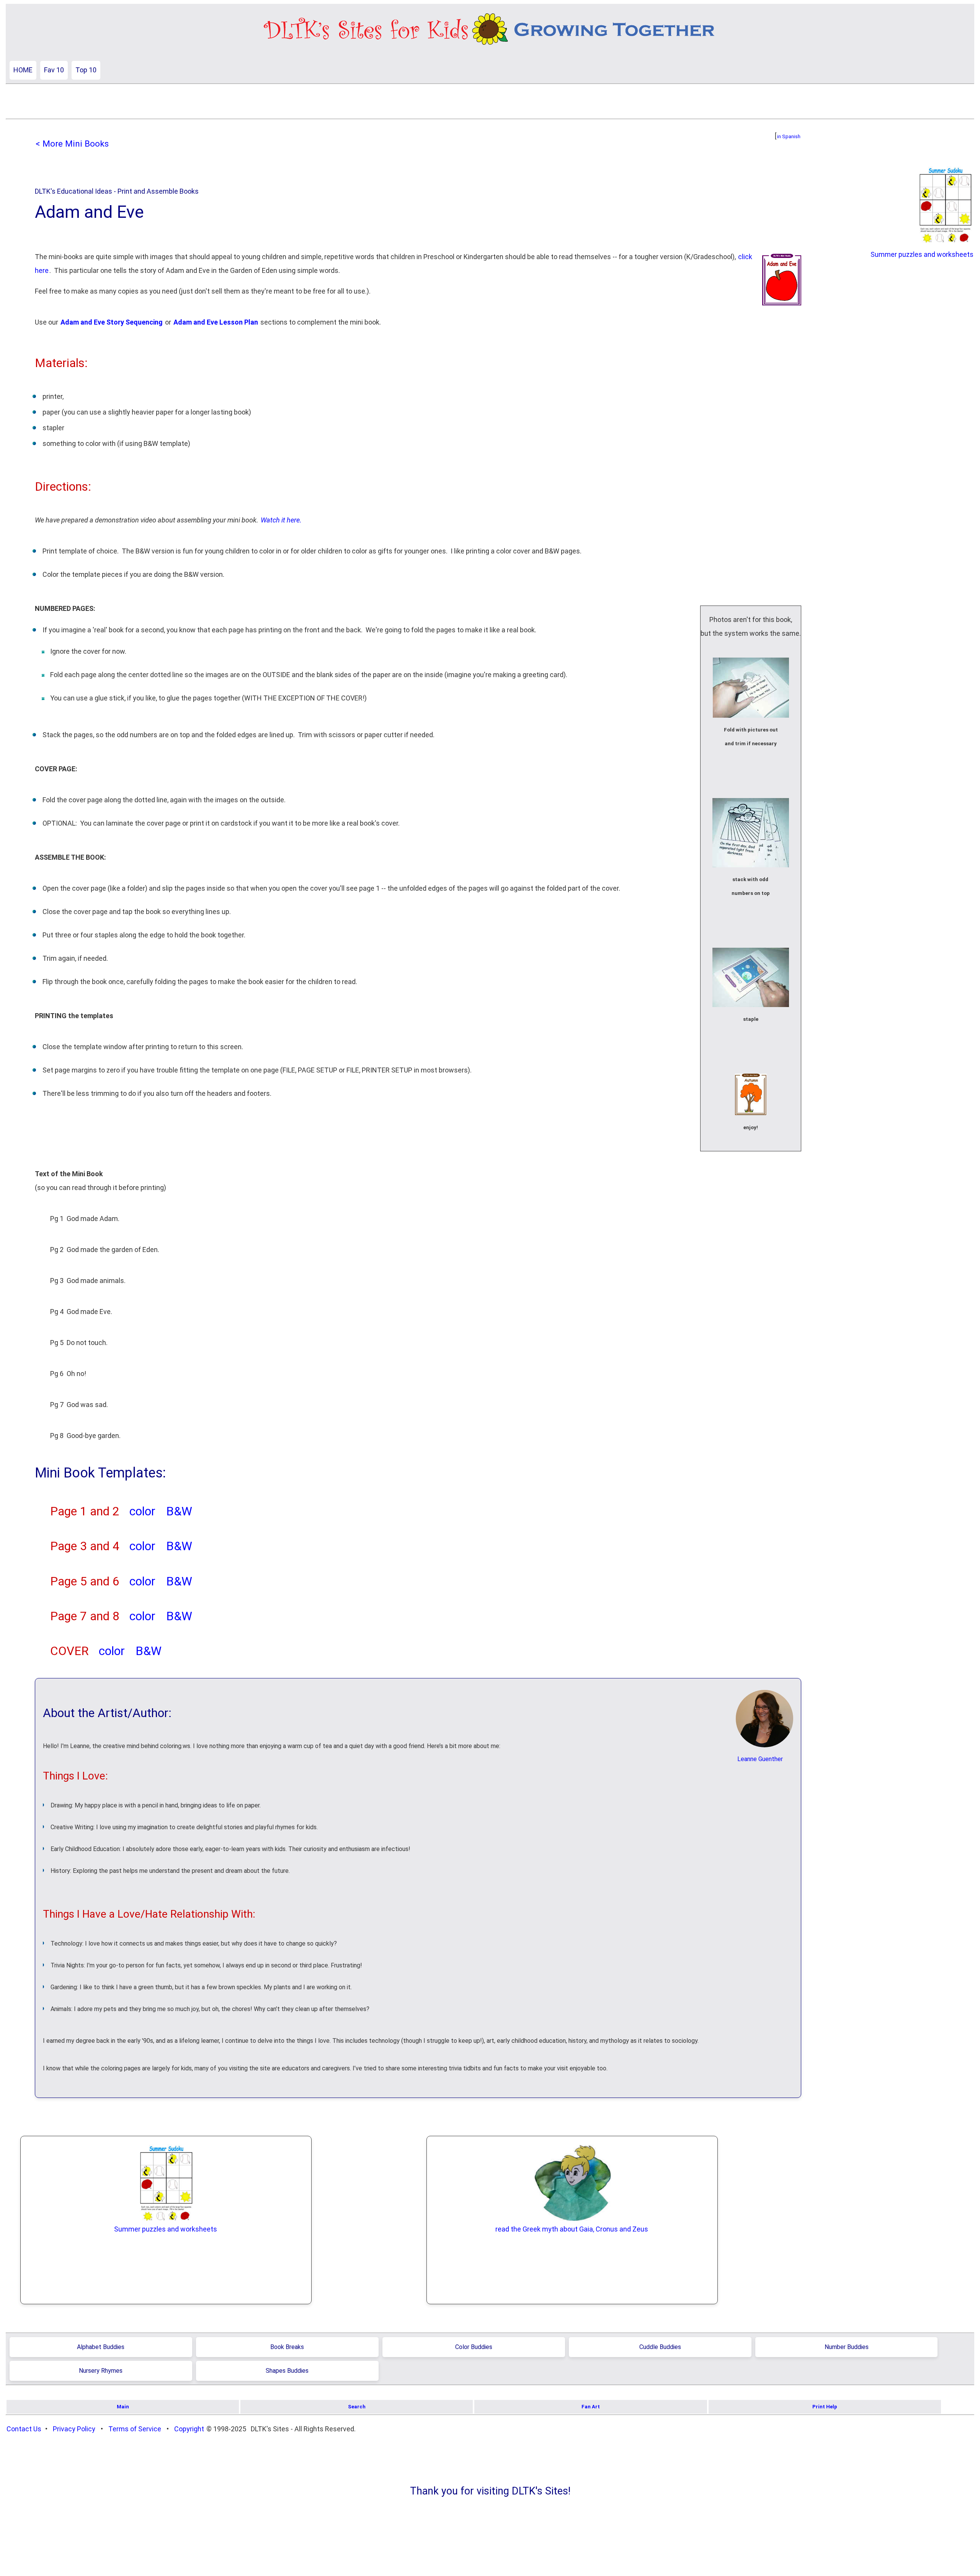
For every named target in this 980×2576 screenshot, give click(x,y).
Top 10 (86, 70)
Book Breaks (287, 2347)
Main (123, 2407)
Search (357, 2407)
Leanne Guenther (760, 1759)
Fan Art (591, 2407)
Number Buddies (847, 2347)
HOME (23, 70)
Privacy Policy (74, 2429)
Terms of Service (135, 2429)
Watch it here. (281, 520)
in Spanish (789, 136)
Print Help (825, 2407)
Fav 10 (54, 70)
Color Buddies (474, 2347)
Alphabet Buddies (101, 2347)
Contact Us (24, 2429)
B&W (179, 1511)
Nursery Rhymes (101, 2371)
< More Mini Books (72, 144)
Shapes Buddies (287, 2371)
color (142, 1511)
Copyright (189, 2429)
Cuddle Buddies (660, 2347)
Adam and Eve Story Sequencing (112, 322)
